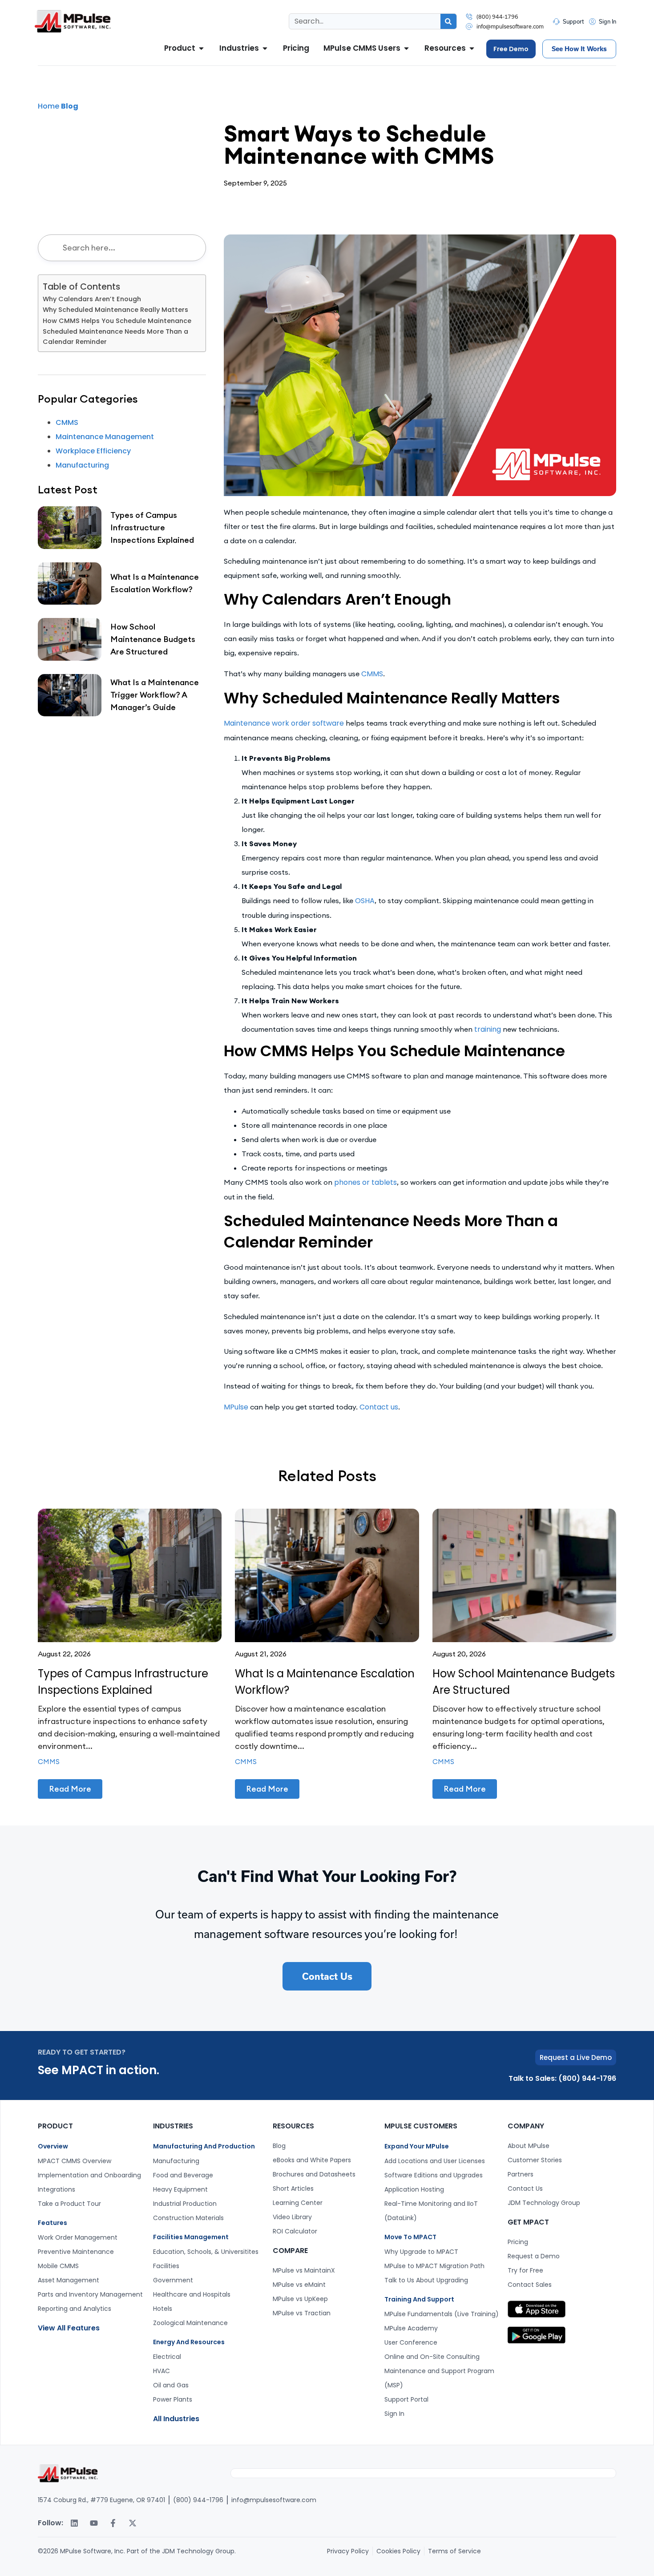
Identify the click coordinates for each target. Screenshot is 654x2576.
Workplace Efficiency (93, 451)
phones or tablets (365, 1182)
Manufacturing (82, 465)
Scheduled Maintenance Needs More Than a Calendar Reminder (115, 337)
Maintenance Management (105, 437)
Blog (70, 106)
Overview (53, 2146)
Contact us (379, 1407)
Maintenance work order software (284, 723)
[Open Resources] (472, 48)
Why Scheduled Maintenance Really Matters (115, 310)
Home (48, 106)
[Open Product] (201, 48)
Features (52, 2223)
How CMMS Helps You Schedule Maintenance (117, 321)
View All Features (69, 2328)
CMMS (372, 674)
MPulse (236, 1407)
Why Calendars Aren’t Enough (92, 299)
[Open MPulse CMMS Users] (406, 48)
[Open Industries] (265, 48)
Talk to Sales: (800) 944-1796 (562, 2078)
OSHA (365, 901)
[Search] (448, 21)
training (488, 1029)
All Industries (176, 2419)
